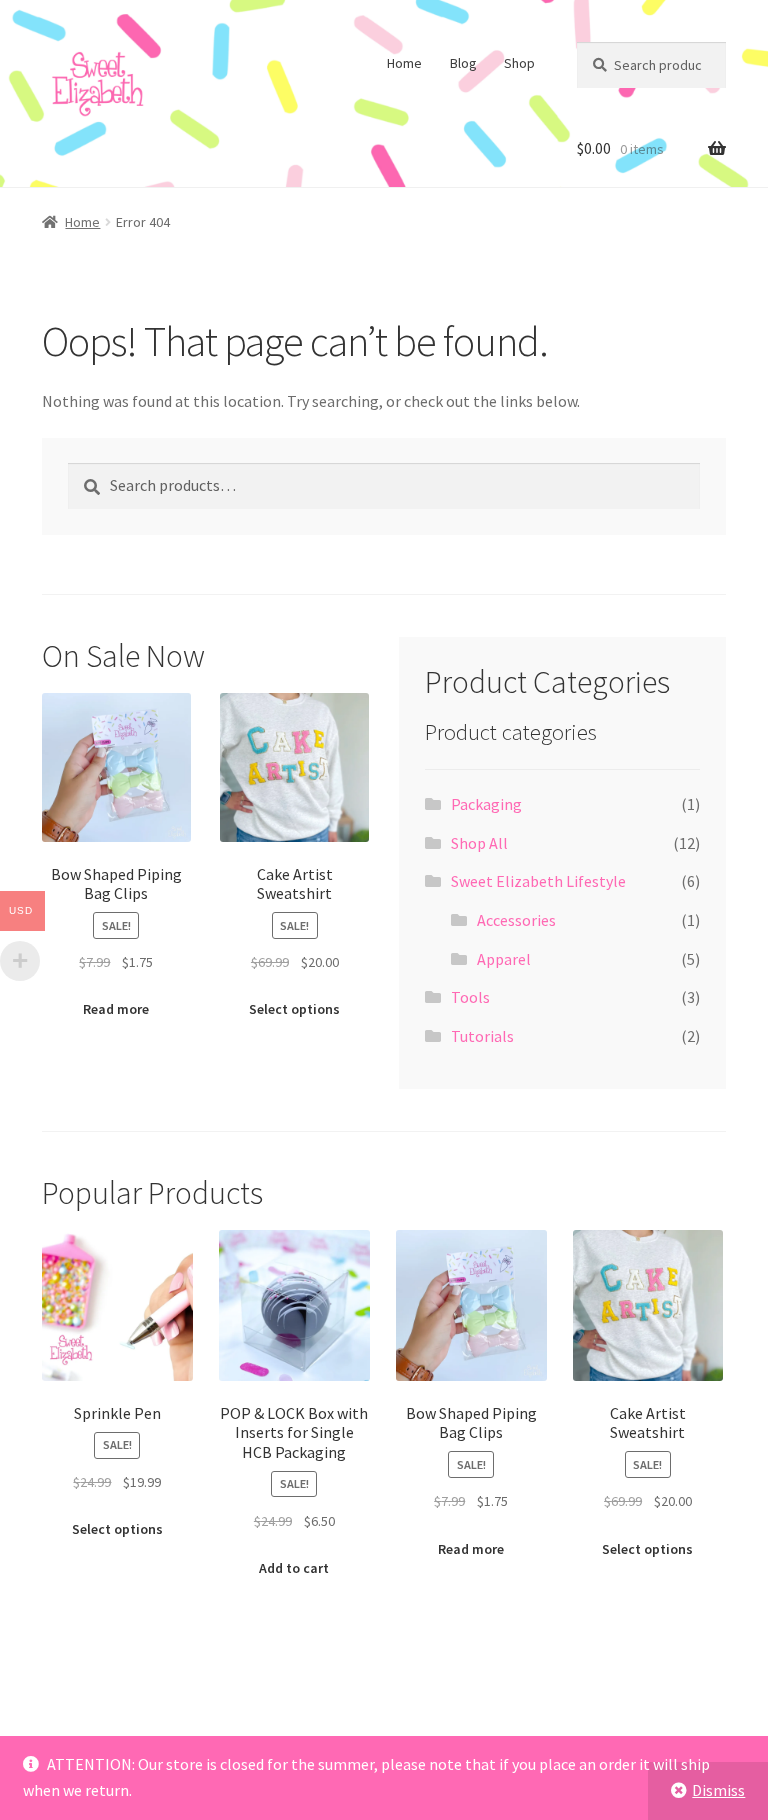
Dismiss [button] (718, 1790)
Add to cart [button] (294, 1568)
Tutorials (482, 1036)
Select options (294, 1009)
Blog (463, 63)
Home (404, 63)
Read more (116, 1009)
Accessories (516, 920)
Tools (470, 997)
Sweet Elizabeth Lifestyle (538, 881)
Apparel (504, 959)
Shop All (479, 843)
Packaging (486, 804)
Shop (519, 63)
